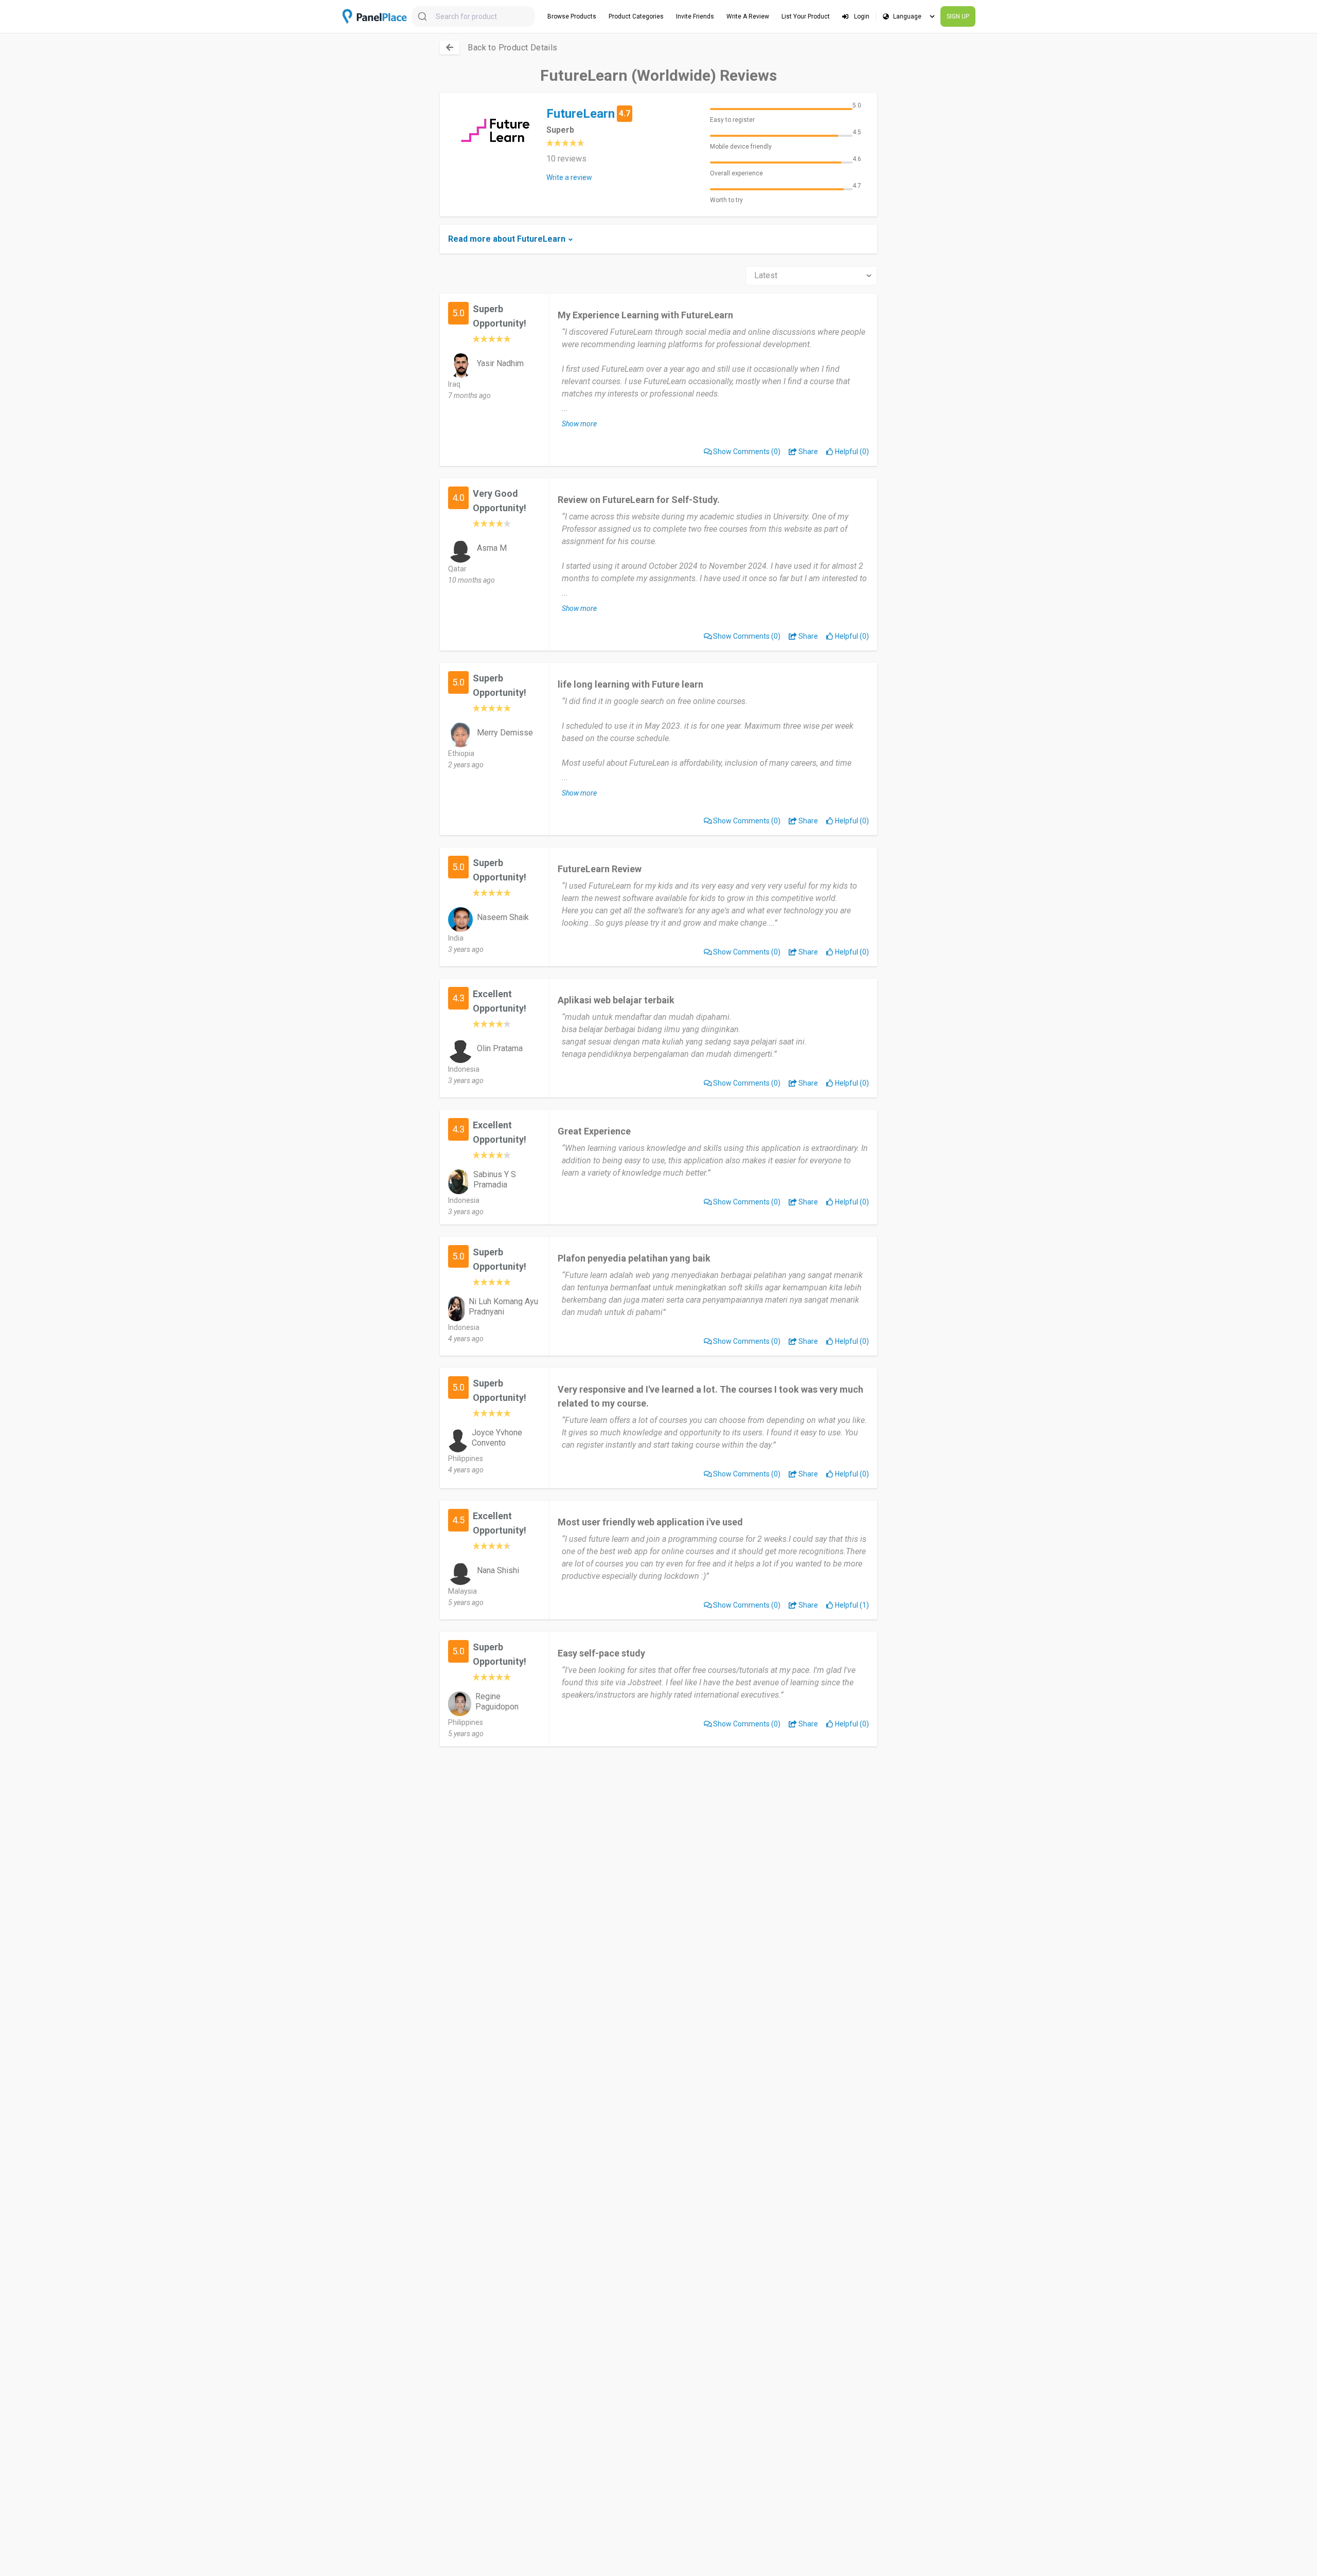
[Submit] (424, 16)
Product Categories (636, 16)
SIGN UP (958, 16)
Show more (579, 424)
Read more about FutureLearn (507, 239)
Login (861, 16)
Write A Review (748, 16)
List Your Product (806, 16)
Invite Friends (695, 16)
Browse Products (572, 16)
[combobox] (473, 16)
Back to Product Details (512, 48)
